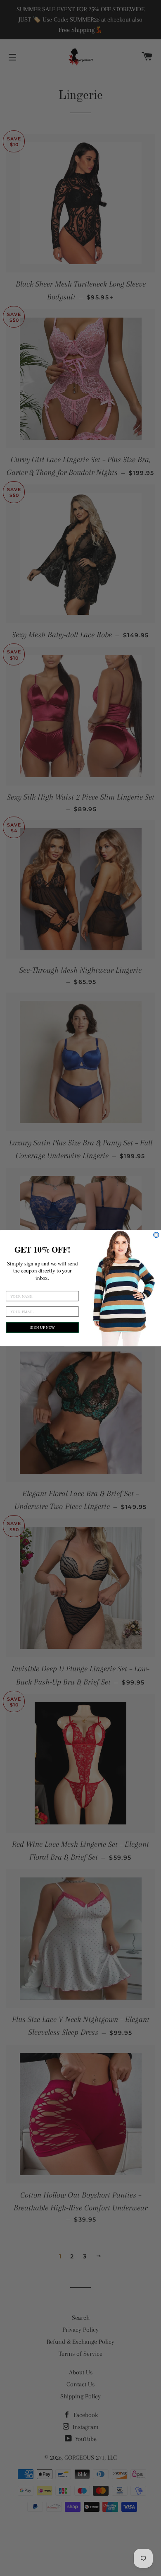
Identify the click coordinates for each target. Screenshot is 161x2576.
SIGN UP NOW (42, 1327)
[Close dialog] (156, 1235)
